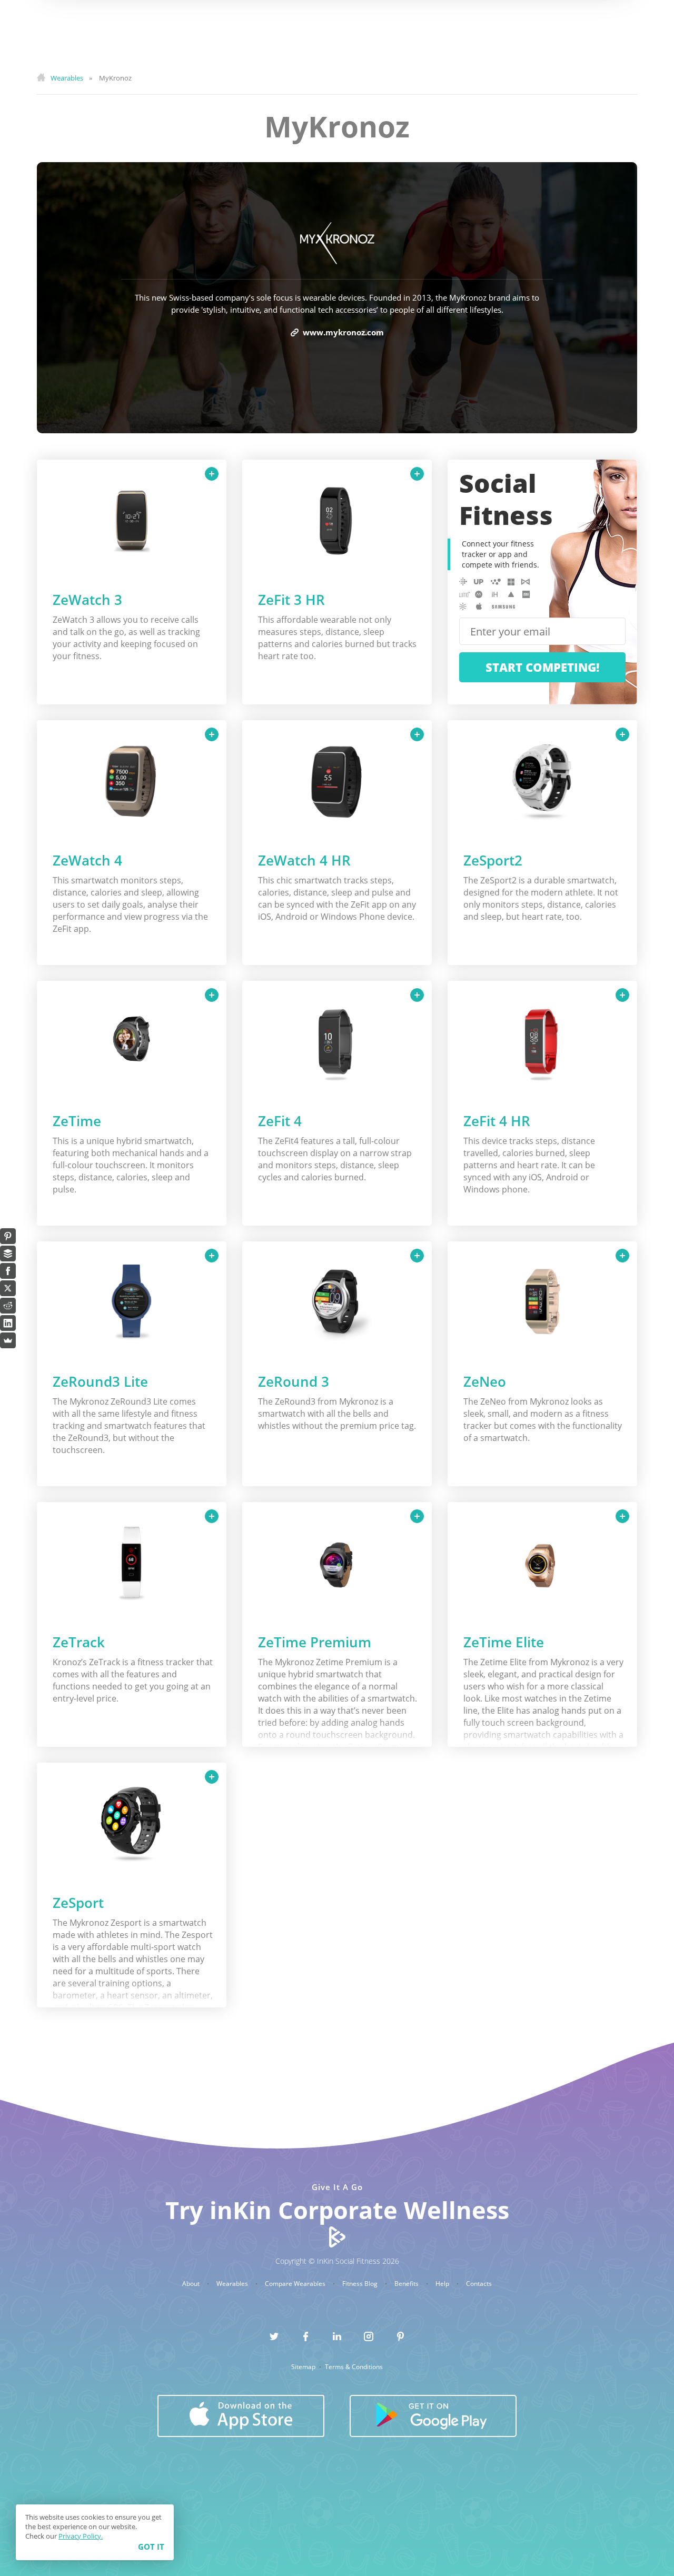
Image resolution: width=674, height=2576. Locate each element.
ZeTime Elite (504, 1642)
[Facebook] (8, 1271)
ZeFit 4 (280, 1121)
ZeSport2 (493, 860)
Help (443, 2284)
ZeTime (77, 1121)
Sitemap (304, 2367)
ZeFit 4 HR (497, 1121)
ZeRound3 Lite (100, 1381)
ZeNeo (485, 1381)
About (192, 2284)
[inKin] (337, 2236)
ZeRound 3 (294, 1381)
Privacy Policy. (81, 2536)
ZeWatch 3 (87, 600)
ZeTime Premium (315, 1642)
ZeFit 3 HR (291, 600)
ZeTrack (79, 1642)
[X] (8, 1288)
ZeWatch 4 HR (304, 860)
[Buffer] (8, 1254)
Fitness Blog (361, 2284)
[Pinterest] (8, 1236)
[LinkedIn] (8, 1323)
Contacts (479, 2284)
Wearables (233, 2284)
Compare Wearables (296, 2284)
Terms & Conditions (354, 2367)
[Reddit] (8, 1306)
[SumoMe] (8, 1340)
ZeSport (78, 1903)
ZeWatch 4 (87, 860)
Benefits (407, 2284)
